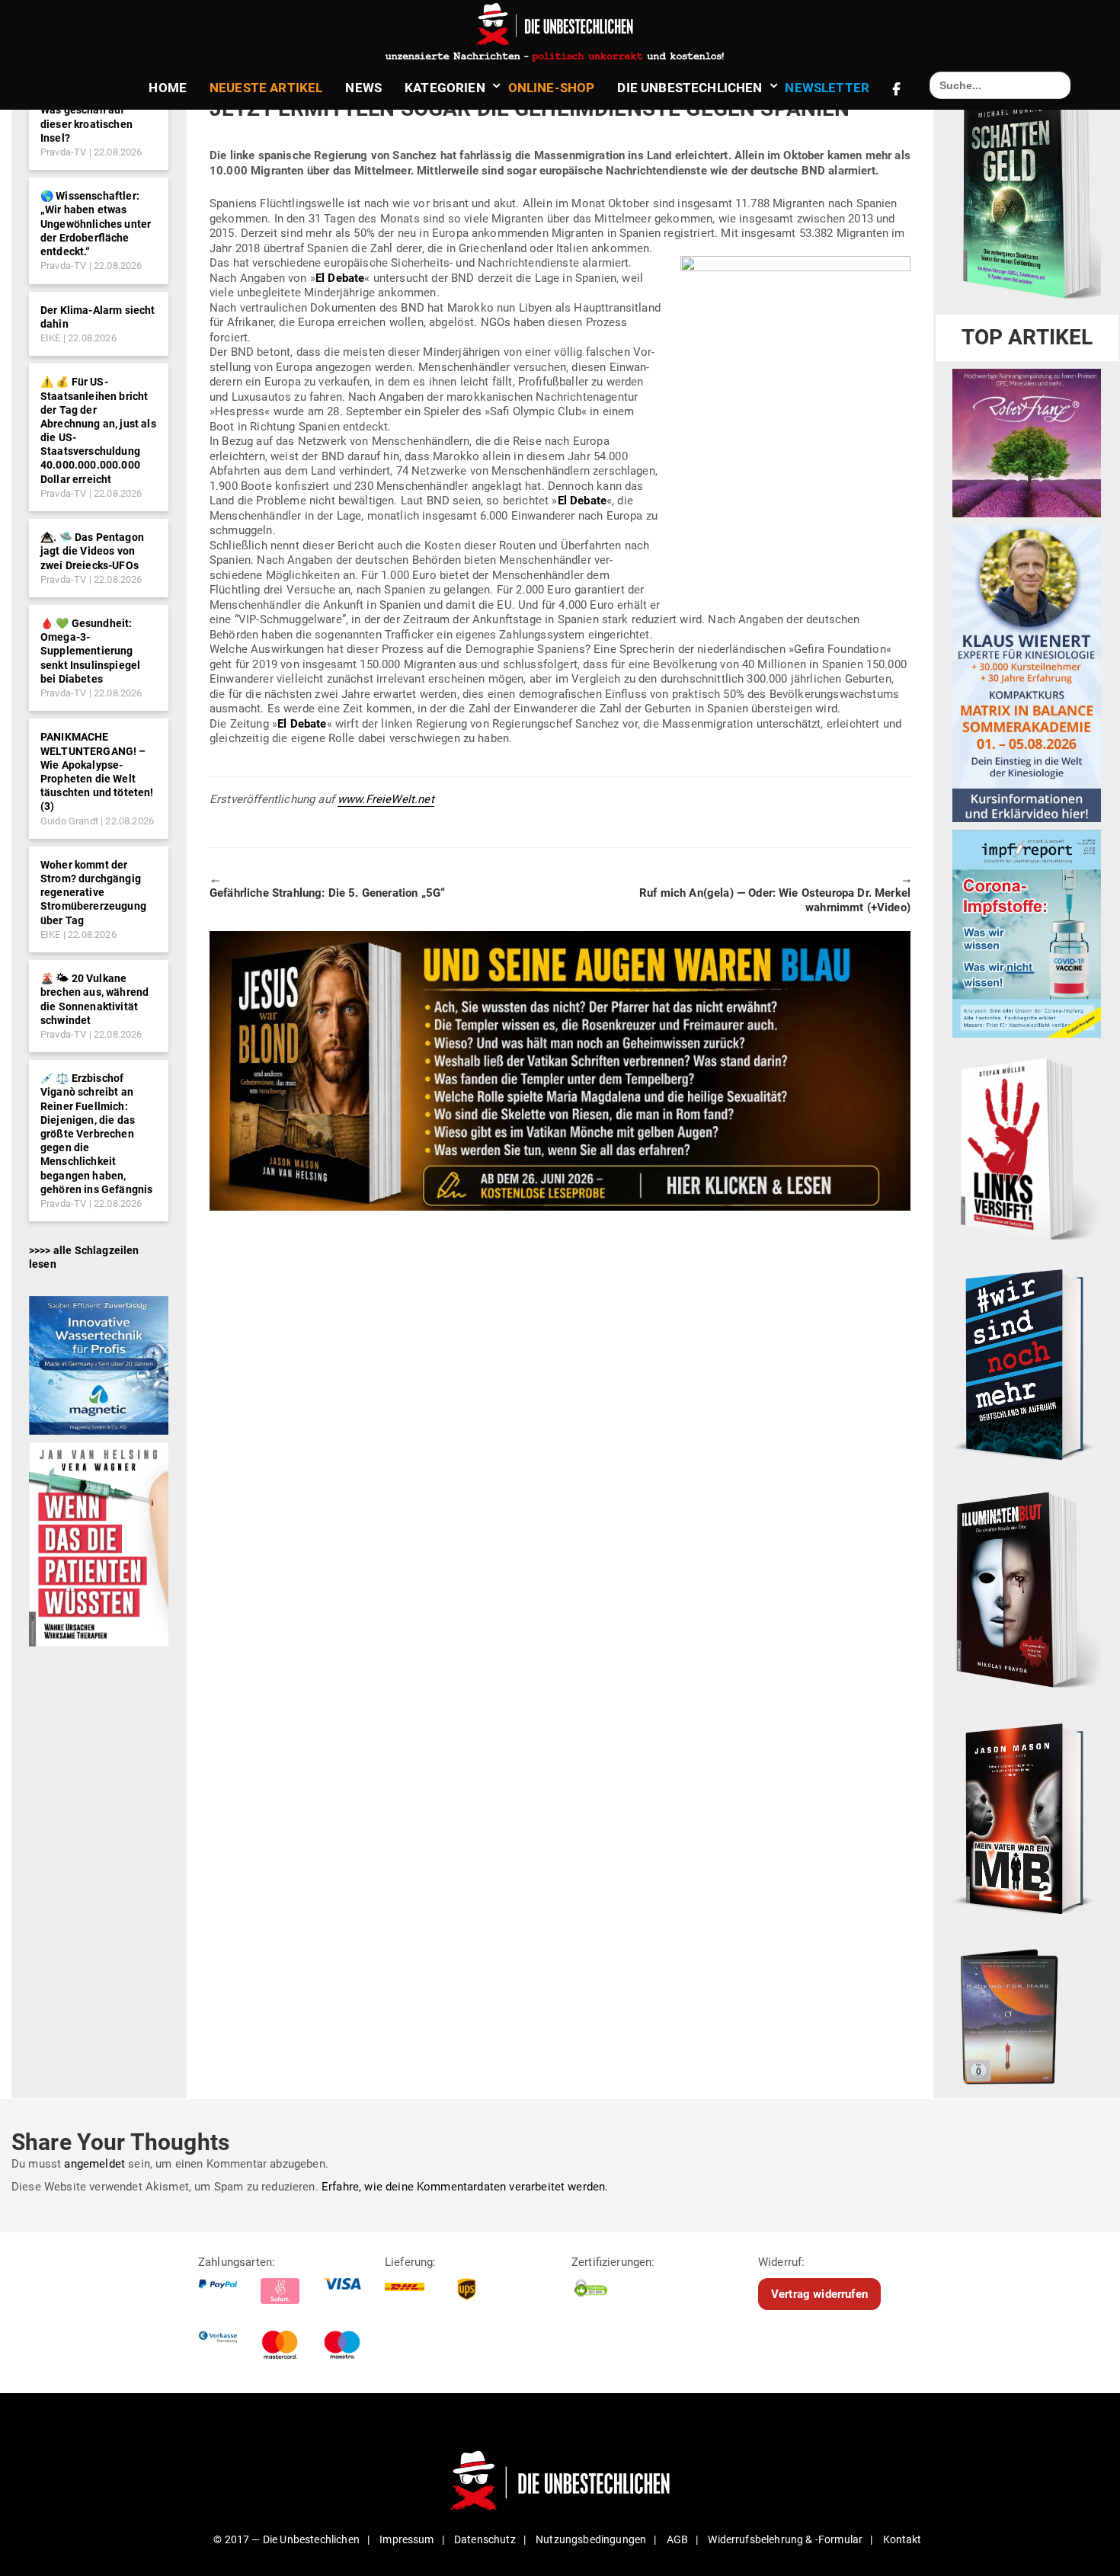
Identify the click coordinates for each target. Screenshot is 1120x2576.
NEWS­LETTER (827, 88)
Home (168, 88)
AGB (677, 2539)
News (363, 88)
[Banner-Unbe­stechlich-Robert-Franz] (1027, 443)
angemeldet (94, 2164)
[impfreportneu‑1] (1027, 933)
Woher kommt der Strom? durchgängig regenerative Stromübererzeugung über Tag (93, 893)
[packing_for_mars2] (1027, 2013)
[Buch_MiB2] (1027, 1818)
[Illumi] (1027, 1591)
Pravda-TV (63, 152)
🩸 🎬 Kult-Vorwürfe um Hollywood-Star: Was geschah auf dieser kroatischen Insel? (91, 110)
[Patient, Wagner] (99, 1544)
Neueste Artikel (266, 88)
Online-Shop (552, 88)
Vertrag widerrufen (819, 2294)
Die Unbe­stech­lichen (690, 88)
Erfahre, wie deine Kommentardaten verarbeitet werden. (465, 2187)
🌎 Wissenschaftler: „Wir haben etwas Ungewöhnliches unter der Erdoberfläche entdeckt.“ (96, 224)
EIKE (51, 338)
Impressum (406, 2539)
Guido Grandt (69, 821)
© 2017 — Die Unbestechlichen (286, 2539)
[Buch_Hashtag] (1027, 1364)
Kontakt (902, 2539)
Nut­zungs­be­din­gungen (591, 2539)
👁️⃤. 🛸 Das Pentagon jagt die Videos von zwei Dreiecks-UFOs (92, 551)
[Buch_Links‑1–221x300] (1027, 1146)
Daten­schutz (485, 2539)
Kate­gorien (445, 88)
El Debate (340, 278)
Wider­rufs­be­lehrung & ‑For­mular (785, 2539)
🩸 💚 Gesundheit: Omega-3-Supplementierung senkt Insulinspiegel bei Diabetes (90, 651)
